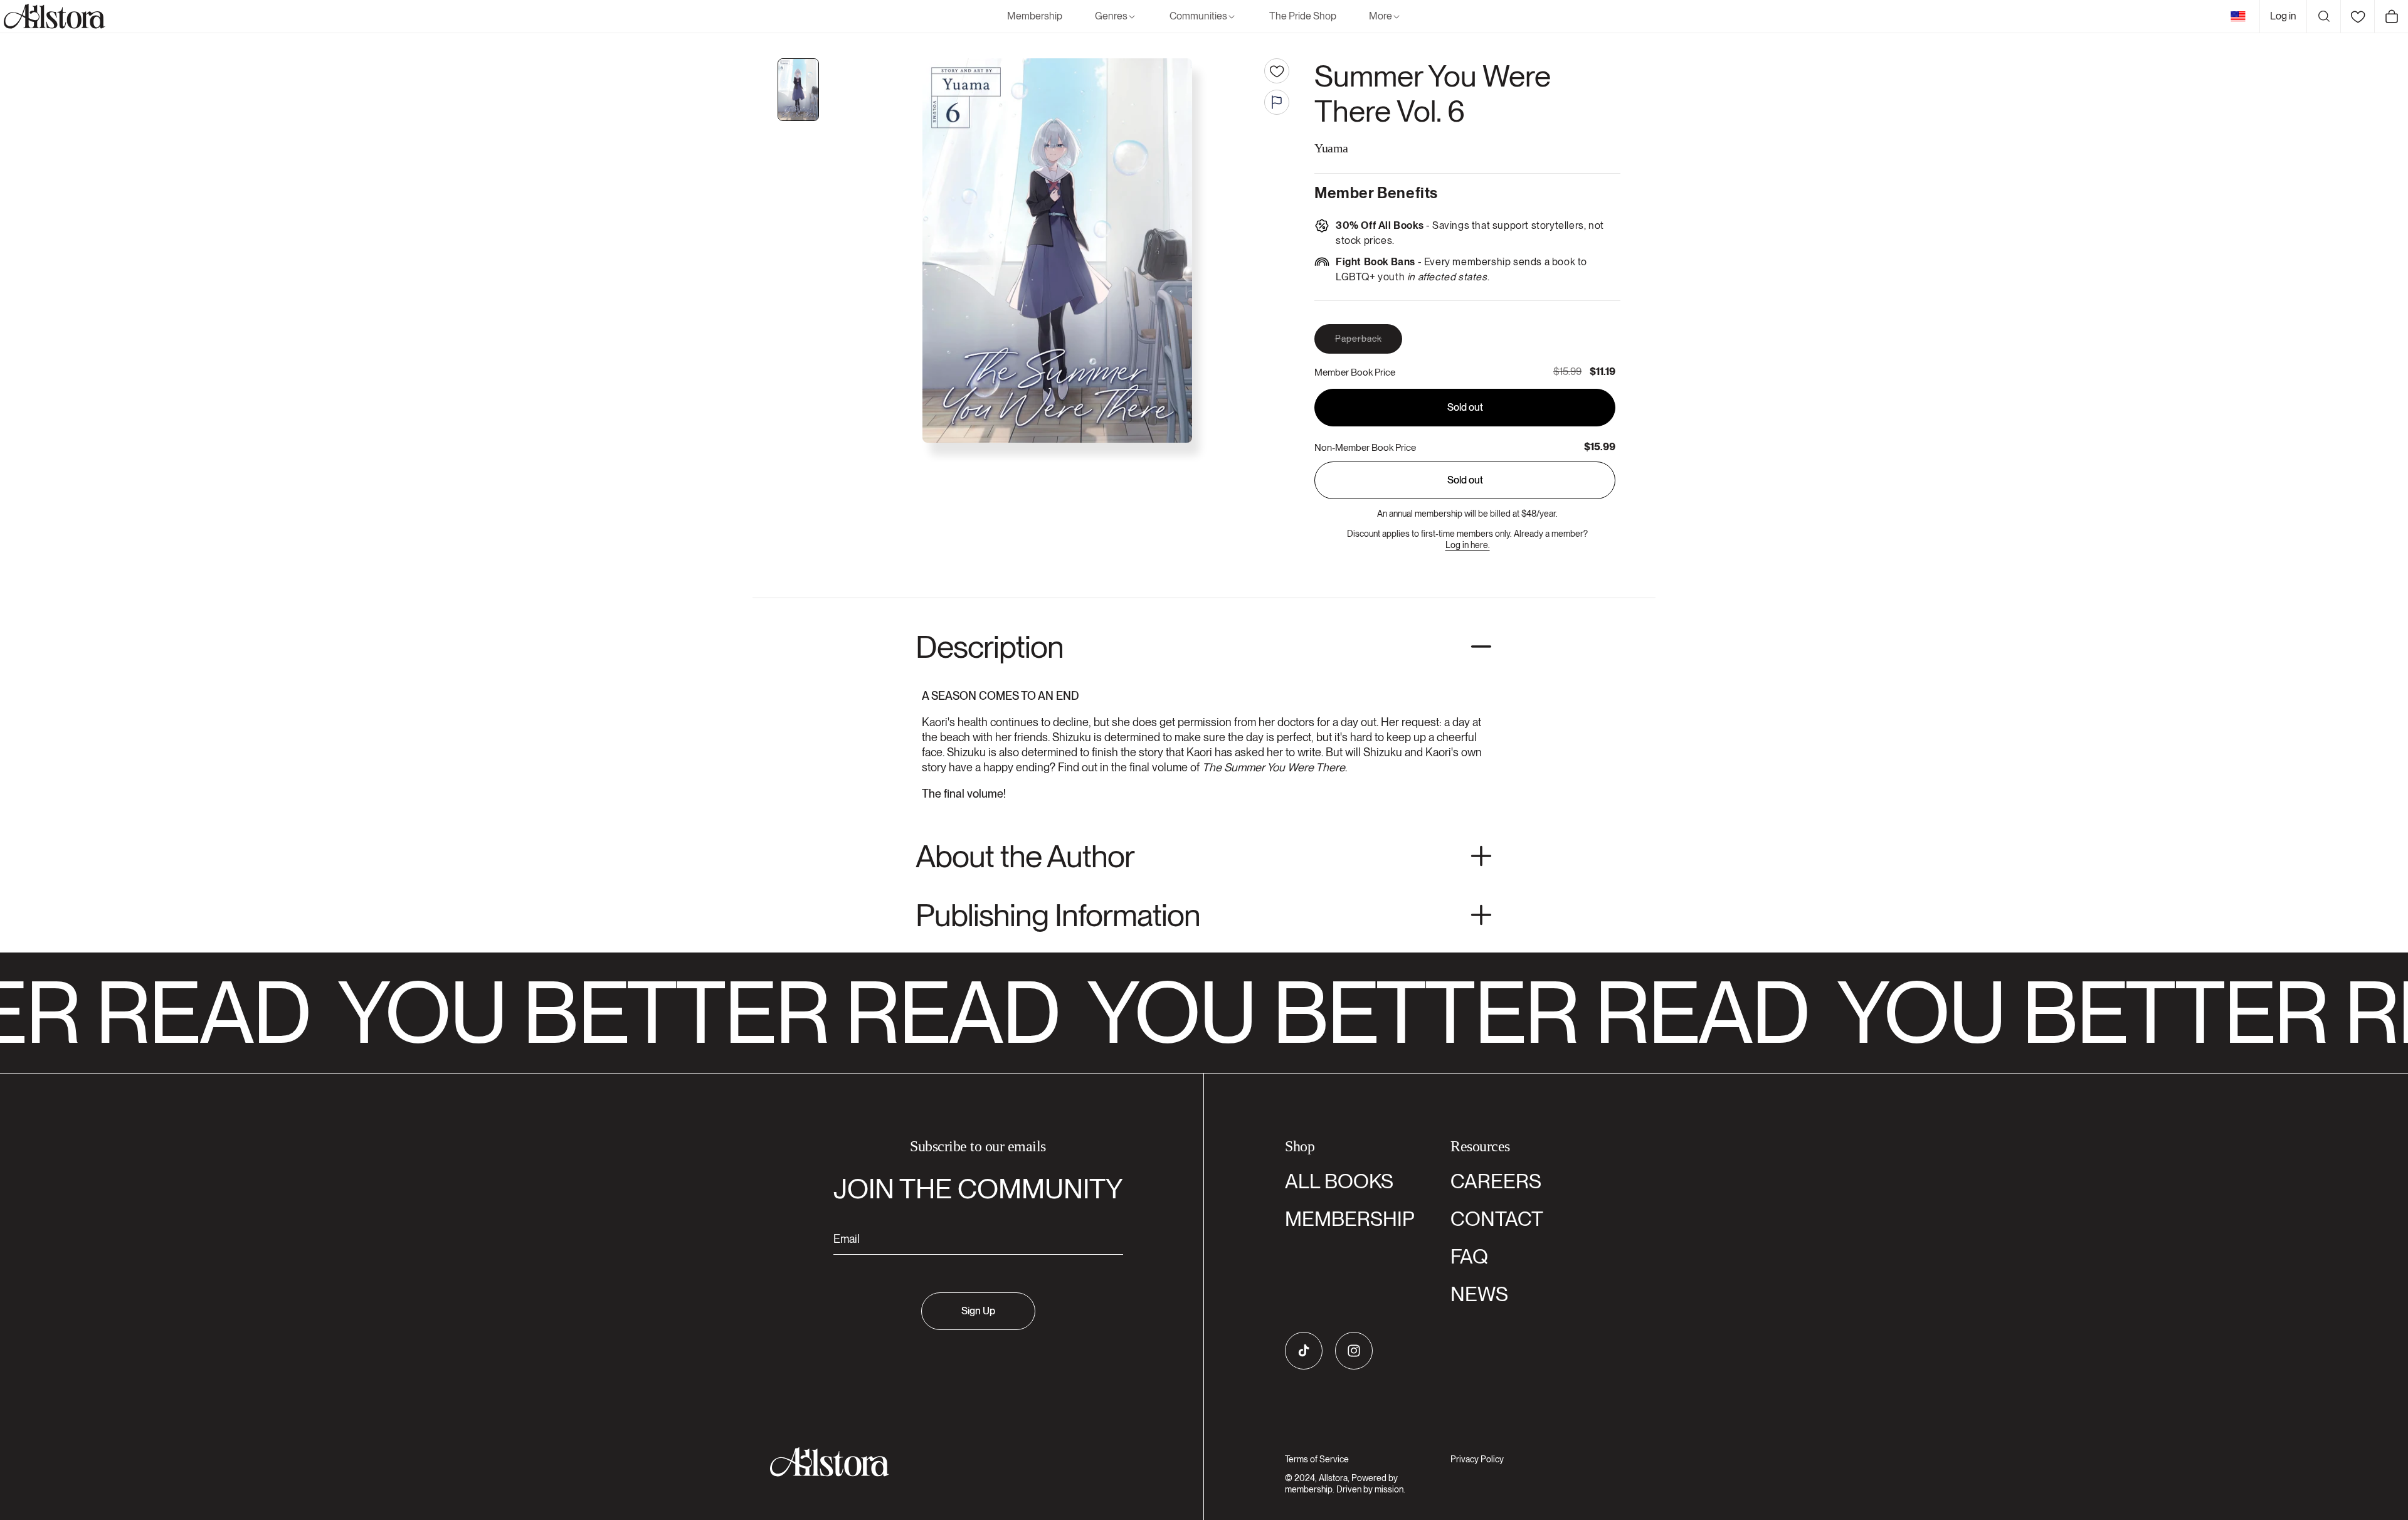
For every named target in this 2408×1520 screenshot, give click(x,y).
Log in (2283, 16)
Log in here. (1468, 545)
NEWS (1479, 1294)
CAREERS (1496, 1181)
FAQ (1469, 1256)
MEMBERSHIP (1350, 1219)
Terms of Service (1317, 1459)
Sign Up (978, 1311)
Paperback (1369, 343)
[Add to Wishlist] (1277, 71)
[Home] (53, 16)
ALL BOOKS (1339, 1181)
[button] (1116, 17)
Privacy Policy (1477, 1459)
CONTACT (1497, 1219)
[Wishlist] (2357, 16)
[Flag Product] (1277, 102)
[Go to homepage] (970, 1462)
